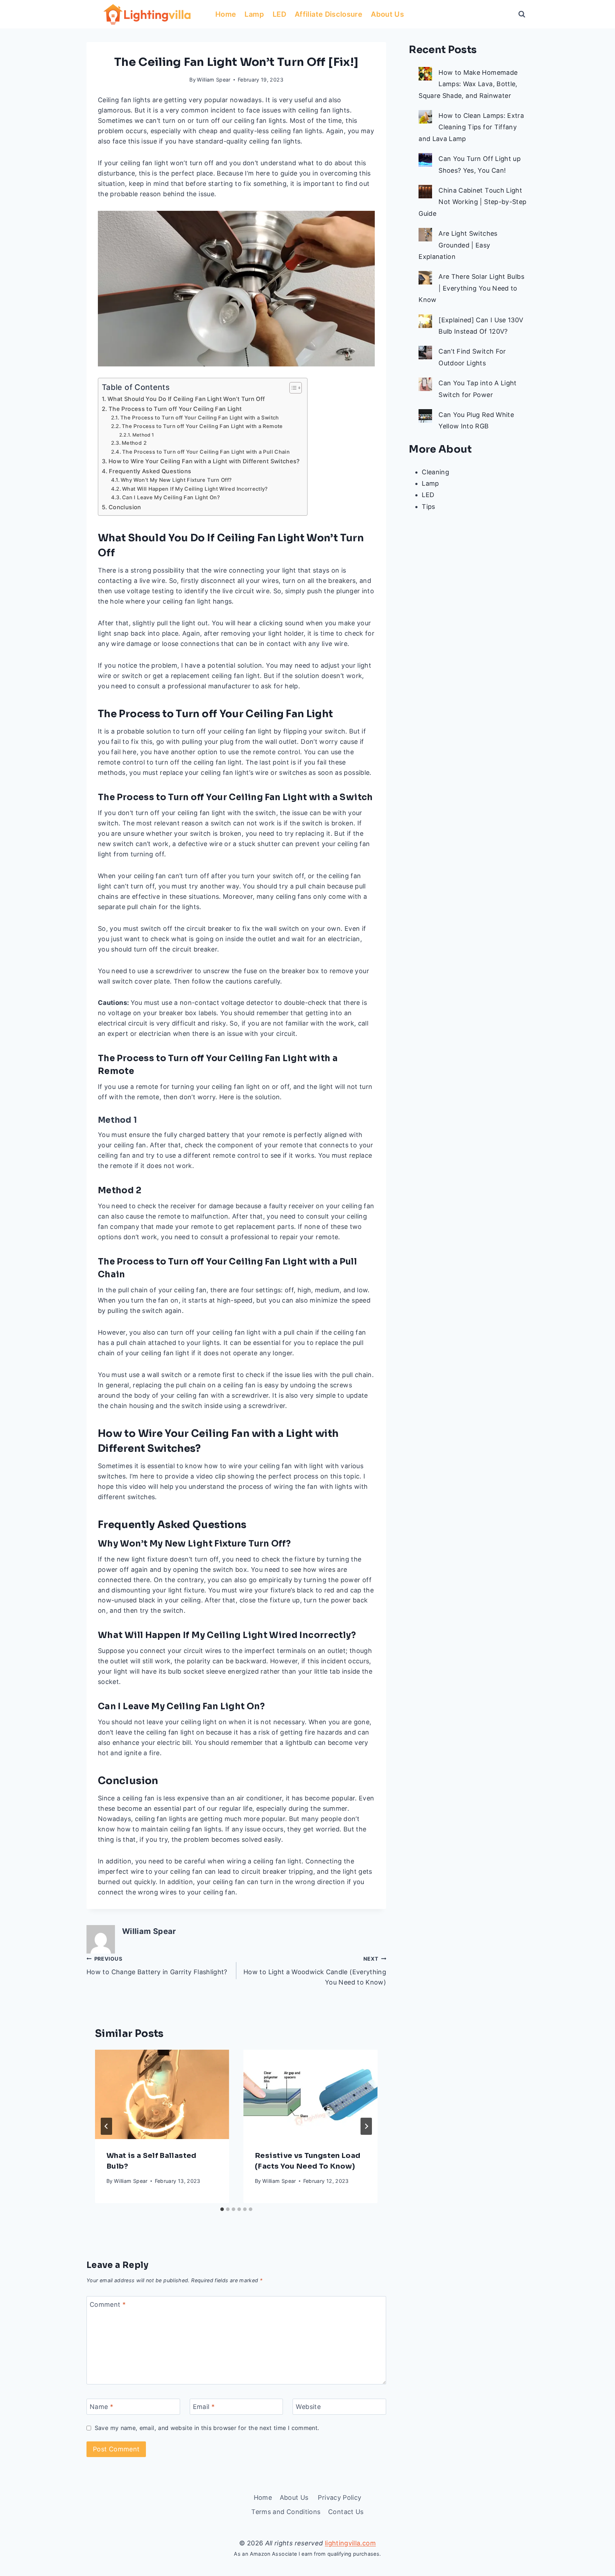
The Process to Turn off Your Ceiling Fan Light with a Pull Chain (206, 452)
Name (101, 2407)
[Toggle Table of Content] (292, 388)
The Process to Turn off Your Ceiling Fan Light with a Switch (200, 418)
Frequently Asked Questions (150, 471)
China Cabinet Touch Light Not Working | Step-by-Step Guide (472, 202)
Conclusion (125, 507)
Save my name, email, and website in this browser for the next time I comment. (207, 2428)
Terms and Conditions (286, 2512)
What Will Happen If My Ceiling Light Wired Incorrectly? (195, 489)
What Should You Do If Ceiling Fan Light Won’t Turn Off (186, 399)
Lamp (254, 14)
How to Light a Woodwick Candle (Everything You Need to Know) (315, 1971)
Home (226, 14)
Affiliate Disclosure (328, 14)
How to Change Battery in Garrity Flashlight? (157, 1966)
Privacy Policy (340, 2497)
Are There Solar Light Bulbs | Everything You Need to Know (471, 288)
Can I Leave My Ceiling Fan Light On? (171, 497)
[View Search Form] (522, 14)
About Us (388, 14)
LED (279, 14)
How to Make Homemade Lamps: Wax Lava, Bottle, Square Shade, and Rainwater (468, 84)
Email (204, 2407)
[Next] (366, 2126)
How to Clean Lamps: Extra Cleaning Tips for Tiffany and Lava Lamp (471, 127)
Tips (428, 507)
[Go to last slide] (106, 2126)
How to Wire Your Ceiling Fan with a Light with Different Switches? (204, 461)
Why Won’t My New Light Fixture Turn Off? (176, 480)
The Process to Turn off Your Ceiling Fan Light (175, 409)
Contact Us (346, 2512)
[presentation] (162, 2094)
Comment (108, 2304)
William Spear (214, 80)
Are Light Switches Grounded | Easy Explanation (458, 245)
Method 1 (143, 435)
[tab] (222, 2209)
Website (308, 2407)
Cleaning (435, 472)
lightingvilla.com (350, 2543)
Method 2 (134, 443)
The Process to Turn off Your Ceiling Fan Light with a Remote (202, 426)
